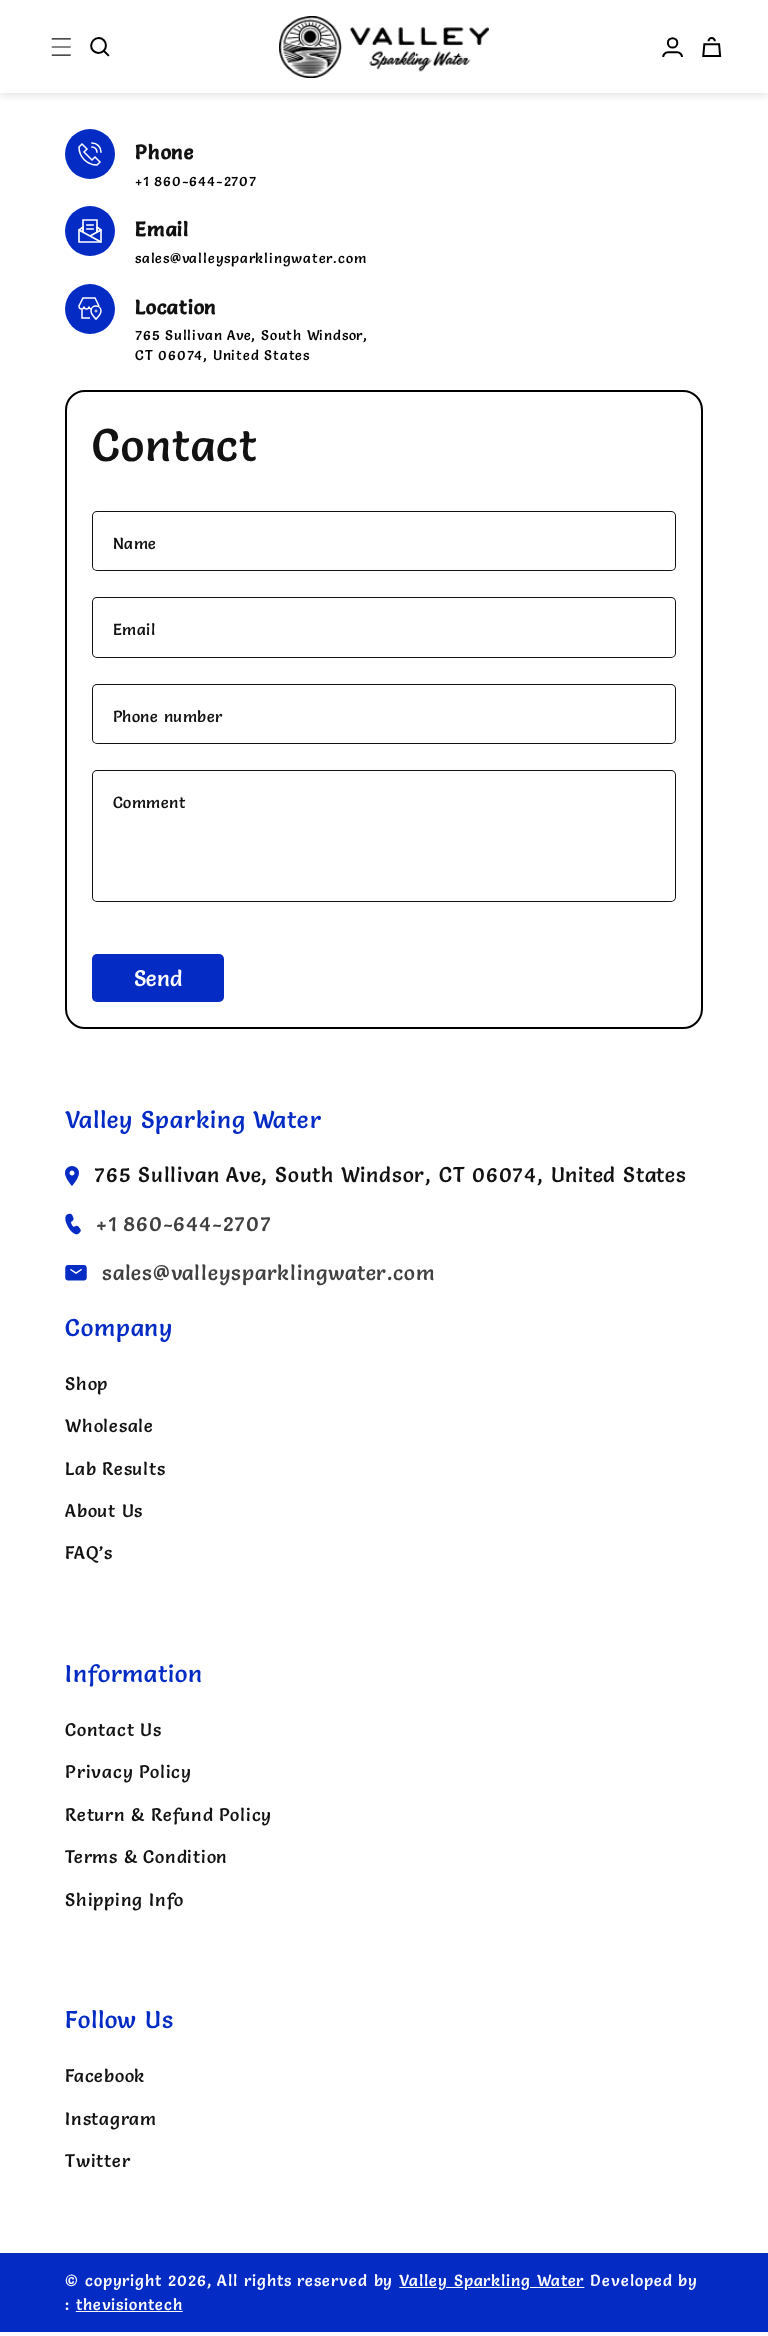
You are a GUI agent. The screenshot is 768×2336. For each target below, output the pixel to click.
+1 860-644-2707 (196, 181)
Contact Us (113, 1729)
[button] (61, 46)
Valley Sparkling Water (491, 2280)
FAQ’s (89, 1552)
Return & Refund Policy (168, 1814)
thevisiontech (129, 2304)
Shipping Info (124, 1899)
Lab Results (115, 1468)
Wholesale (109, 1425)
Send (158, 978)
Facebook (105, 2075)
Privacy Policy (128, 1771)
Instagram (111, 2118)
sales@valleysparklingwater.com (250, 258)
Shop (86, 1383)
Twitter (97, 2160)
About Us (104, 1510)
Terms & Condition (146, 1856)
